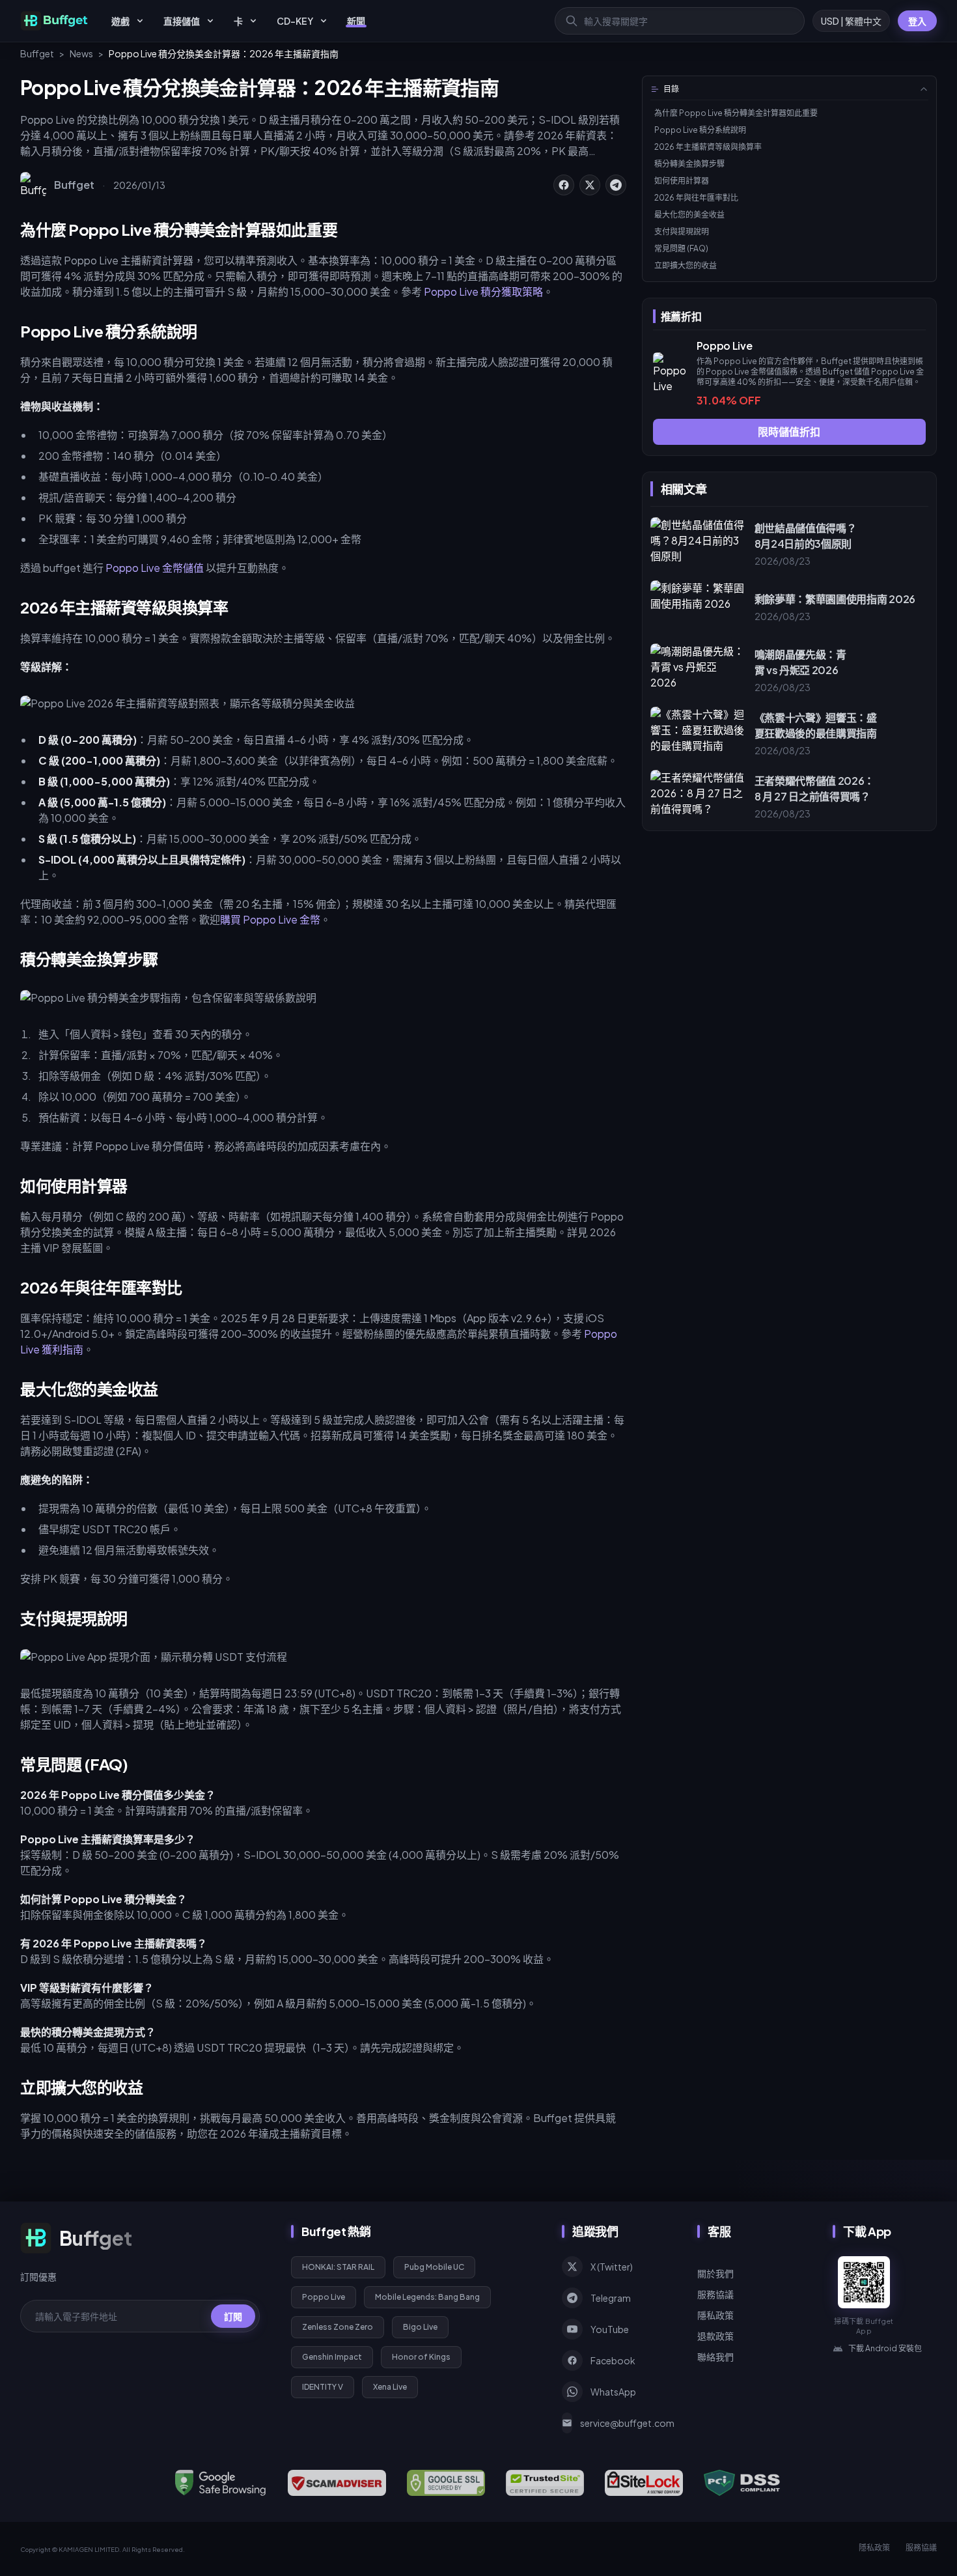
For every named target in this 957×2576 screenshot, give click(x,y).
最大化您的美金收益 (689, 215)
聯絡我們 (715, 2357)
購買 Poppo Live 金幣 (270, 919)
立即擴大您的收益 (686, 265)
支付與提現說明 (682, 232)
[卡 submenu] (253, 21)
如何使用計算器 (682, 181)
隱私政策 (715, 2315)
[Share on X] (590, 185)
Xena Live (390, 2387)
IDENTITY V (323, 2387)
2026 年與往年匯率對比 (696, 198)
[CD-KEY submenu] (324, 21)
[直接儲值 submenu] (210, 21)
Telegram (611, 2298)
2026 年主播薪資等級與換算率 (708, 147)
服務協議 (715, 2294)
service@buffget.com (623, 2423)
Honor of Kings (421, 2357)
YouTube (610, 2329)
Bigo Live (420, 2327)
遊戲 (120, 21)
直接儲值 (182, 21)
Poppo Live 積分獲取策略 (483, 291)
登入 (917, 21)
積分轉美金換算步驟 (689, 164)
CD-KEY (295, 21)
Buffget (37, 53)
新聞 (356, 21)
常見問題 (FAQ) (681, 248)
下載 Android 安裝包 (885, 2348)
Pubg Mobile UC (434, 2267)
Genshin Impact (332, 2357)
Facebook (613, 2360)
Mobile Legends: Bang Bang (427, 2297)
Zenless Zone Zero (338, 2327)
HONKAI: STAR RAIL (338, 2267)
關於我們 (715, 2273)
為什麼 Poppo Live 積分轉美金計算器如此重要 (736, 113)
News (81, 53)
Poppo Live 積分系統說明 (700, 130)
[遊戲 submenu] (140, 21)
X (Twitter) (612, 2267)
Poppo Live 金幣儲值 (155, 568)
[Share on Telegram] (616, 185)
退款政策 (715, 2336)
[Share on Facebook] (564, 185)
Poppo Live (324, 2297)
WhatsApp (613, 2392)
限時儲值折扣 (789, 432)
